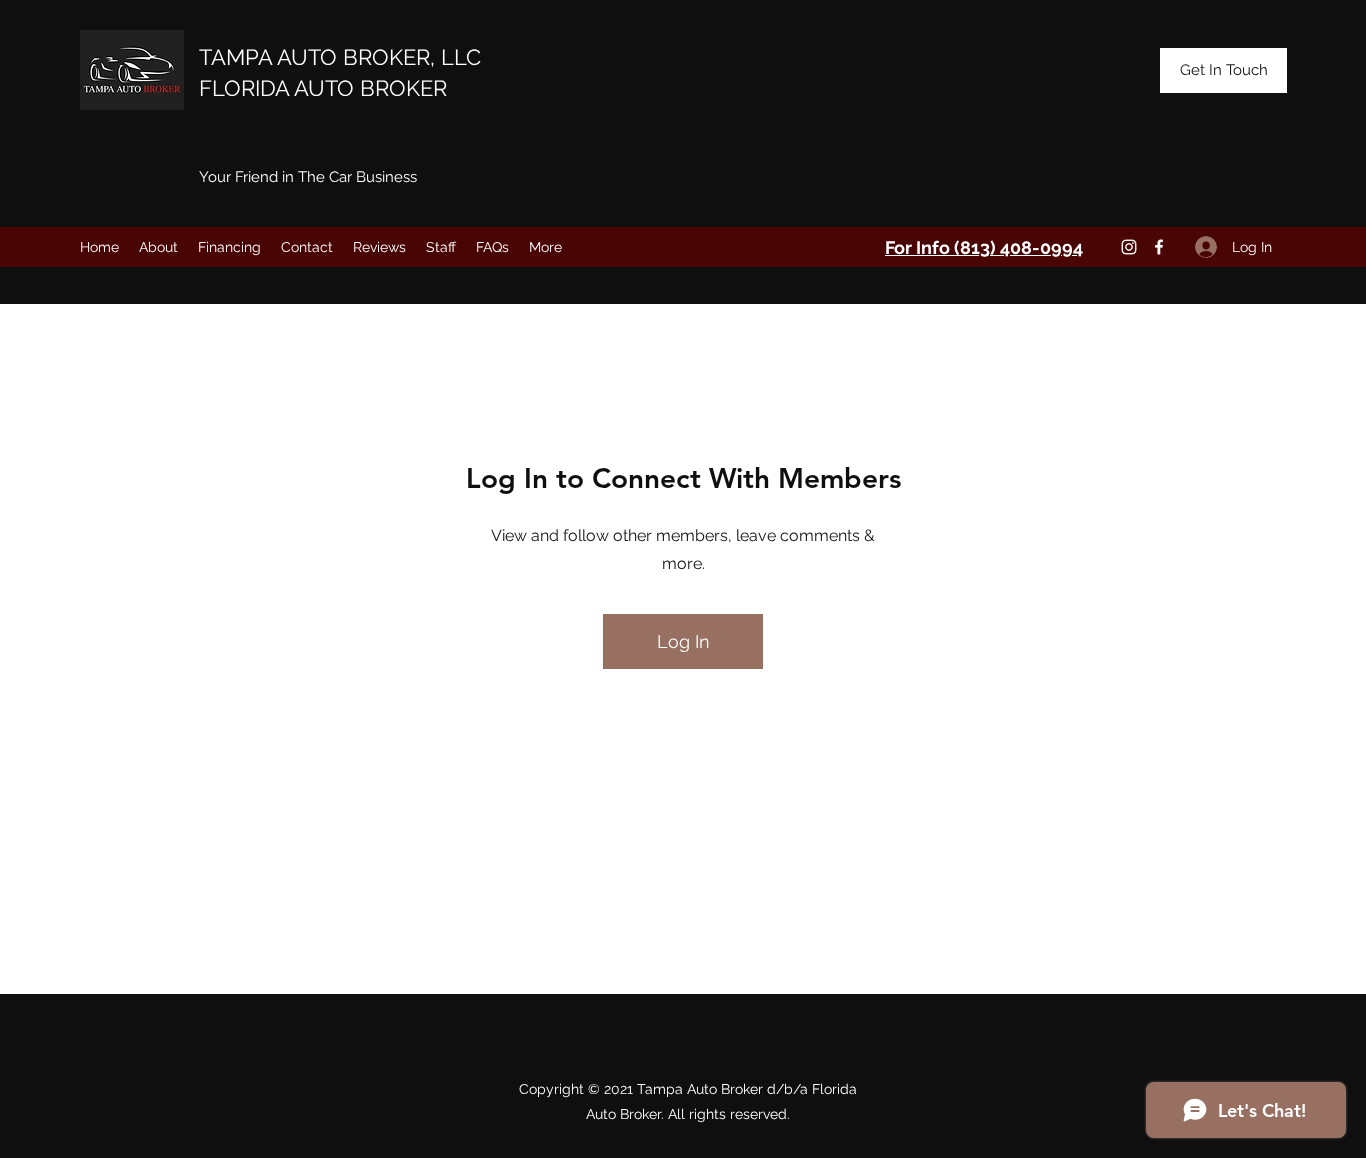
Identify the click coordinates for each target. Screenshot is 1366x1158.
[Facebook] (1159, 247)
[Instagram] (1129, 247)
